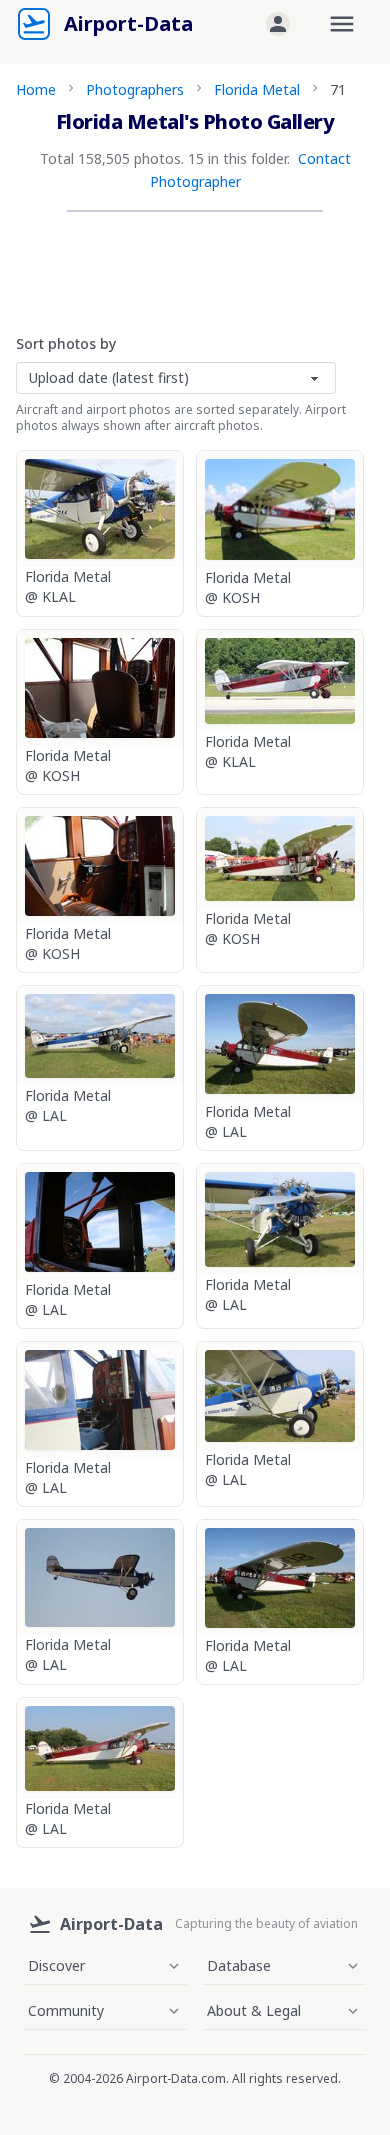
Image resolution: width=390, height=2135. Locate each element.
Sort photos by (66, 343)
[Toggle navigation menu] (342, 24)
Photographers (135, 89)
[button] (278, 24)
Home (36, 89)
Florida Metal (257, 89)
